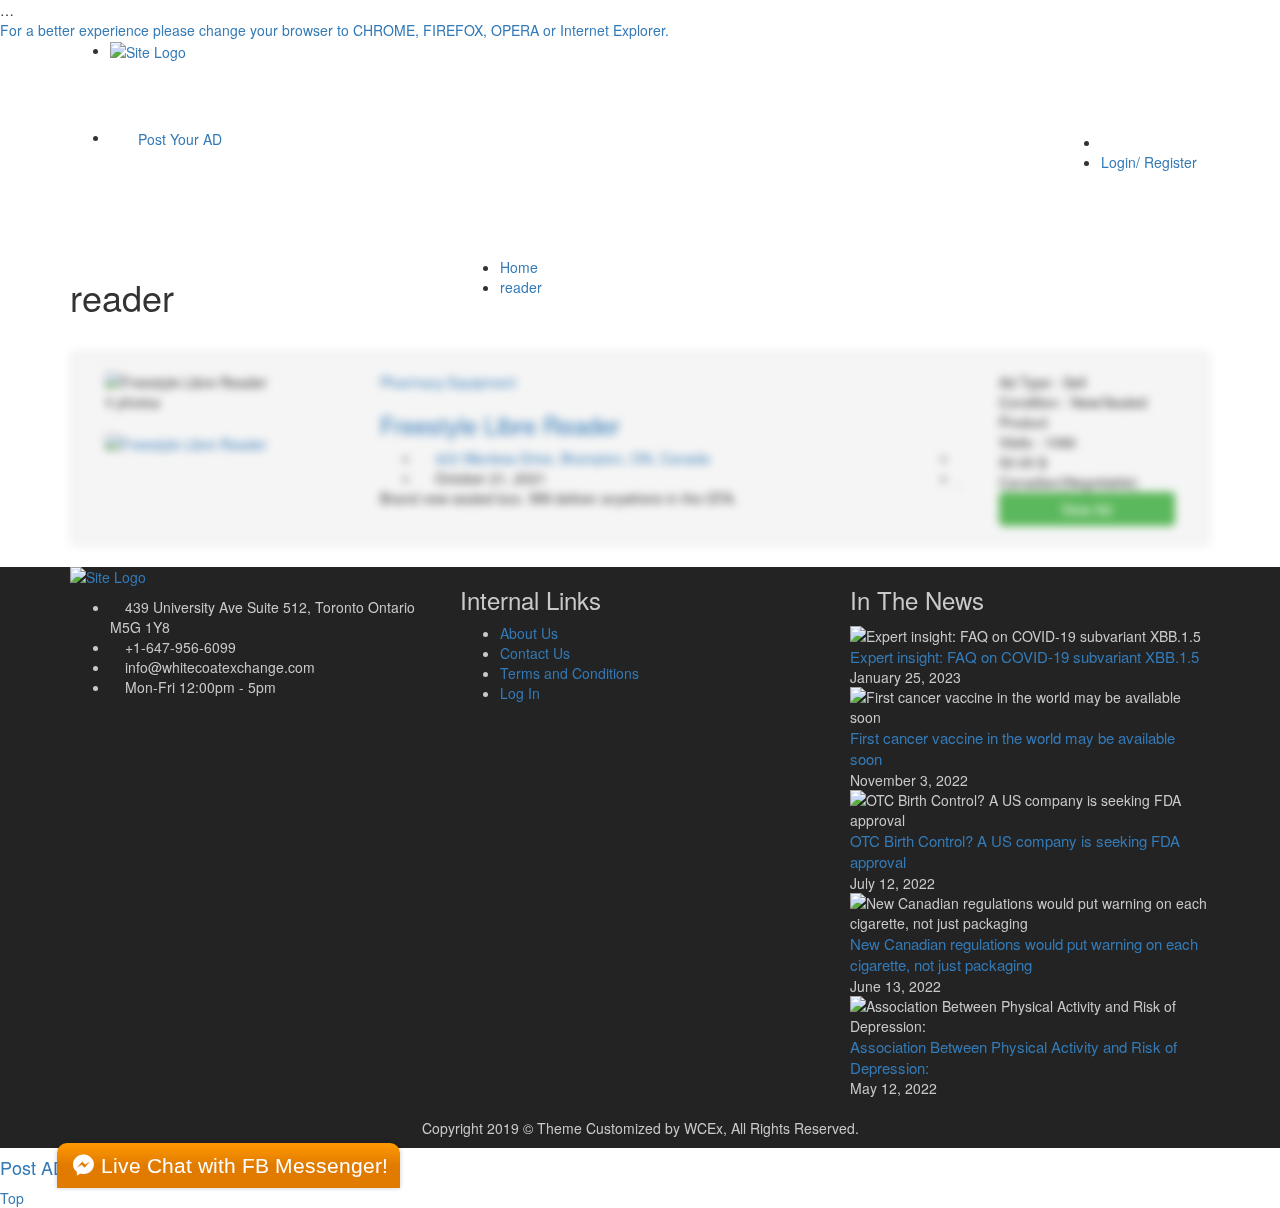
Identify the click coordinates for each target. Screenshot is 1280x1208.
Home (519, 267)
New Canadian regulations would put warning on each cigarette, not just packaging (1024, 954)
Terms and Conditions (569, 673)
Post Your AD (178, 139)
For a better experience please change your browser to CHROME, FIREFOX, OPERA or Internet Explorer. (334, 30)
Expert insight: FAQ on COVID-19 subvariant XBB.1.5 (1024, 656)
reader (521, 287)
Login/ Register (1149, 162)
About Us (529, 633)
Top (12, 1198)
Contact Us (535, 653)
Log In (520, 693)
